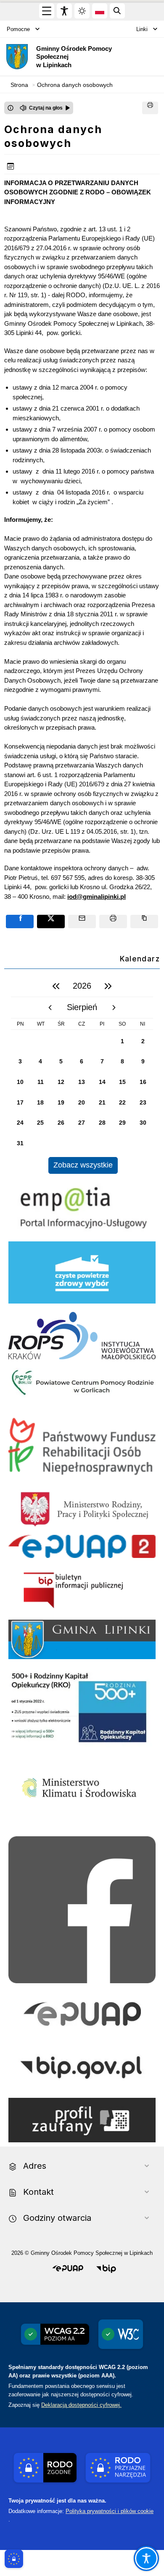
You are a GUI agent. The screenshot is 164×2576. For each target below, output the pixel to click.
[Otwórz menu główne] (47, 11)
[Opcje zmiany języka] (100, 11)
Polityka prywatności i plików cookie (110, 2511)
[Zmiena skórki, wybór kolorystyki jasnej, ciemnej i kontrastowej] (82, 11)
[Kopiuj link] (144, 921)
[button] (68, 2269)
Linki (142, 29)
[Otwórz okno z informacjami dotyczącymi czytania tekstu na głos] (11, 108)
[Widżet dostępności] (64, 11)
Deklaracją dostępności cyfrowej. (81, 2405)
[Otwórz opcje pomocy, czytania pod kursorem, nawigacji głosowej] (146, 2558)
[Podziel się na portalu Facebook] (20, 921)
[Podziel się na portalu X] (51, 921)
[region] (82, 1075)
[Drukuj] (150, 108)
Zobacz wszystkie (83, 1165)
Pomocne (18, 29)
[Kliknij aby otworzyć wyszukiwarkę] (117, 11)
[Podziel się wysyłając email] (82, 921)
